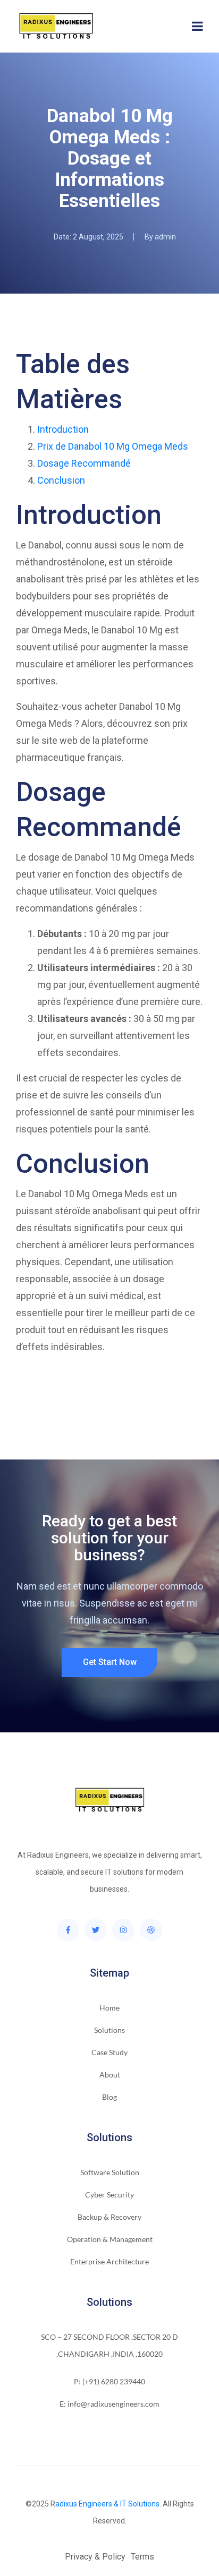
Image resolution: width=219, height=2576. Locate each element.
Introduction (63, 429)
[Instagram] (123, 1930)
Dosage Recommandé (84, 463)
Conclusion (61, 480)
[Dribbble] (151, 1930)
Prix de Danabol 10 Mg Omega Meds (113, 446)
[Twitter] (96, 1930)
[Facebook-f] (68, 1930)
